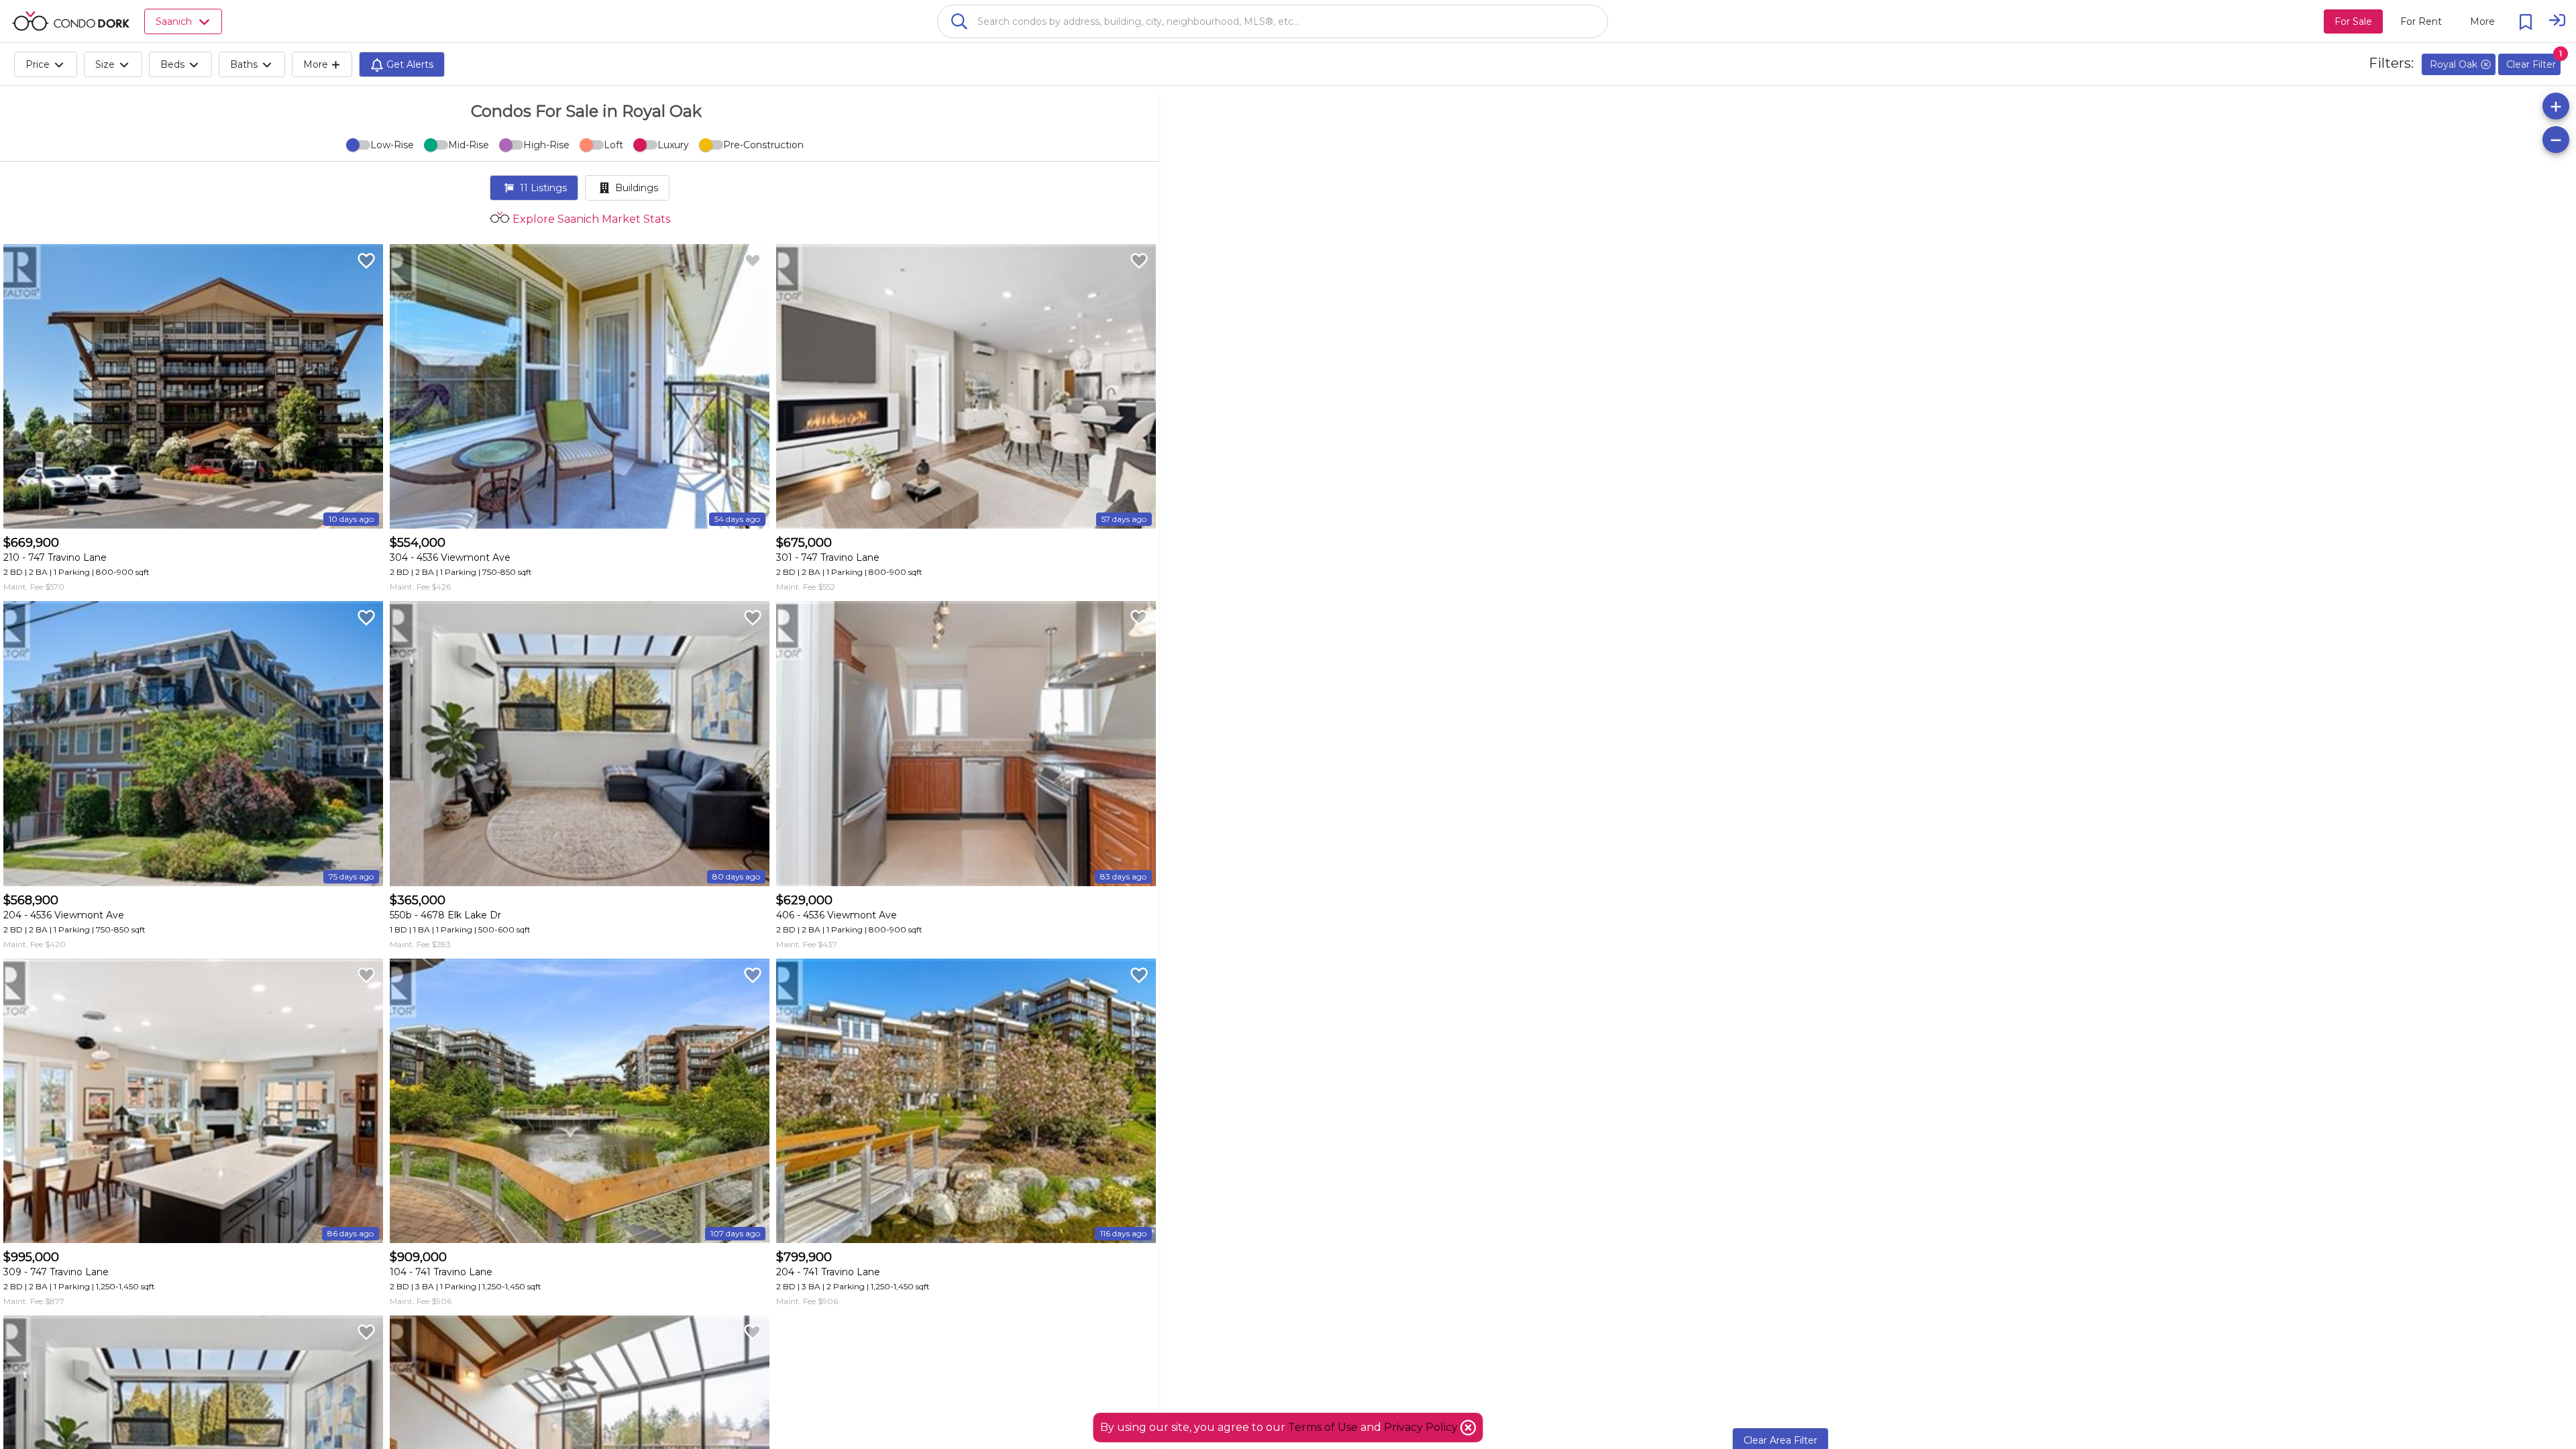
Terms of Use (1323, 1427)
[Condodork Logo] (71, 21)
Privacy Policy (1422, 1427)
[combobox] (1273, 21)
